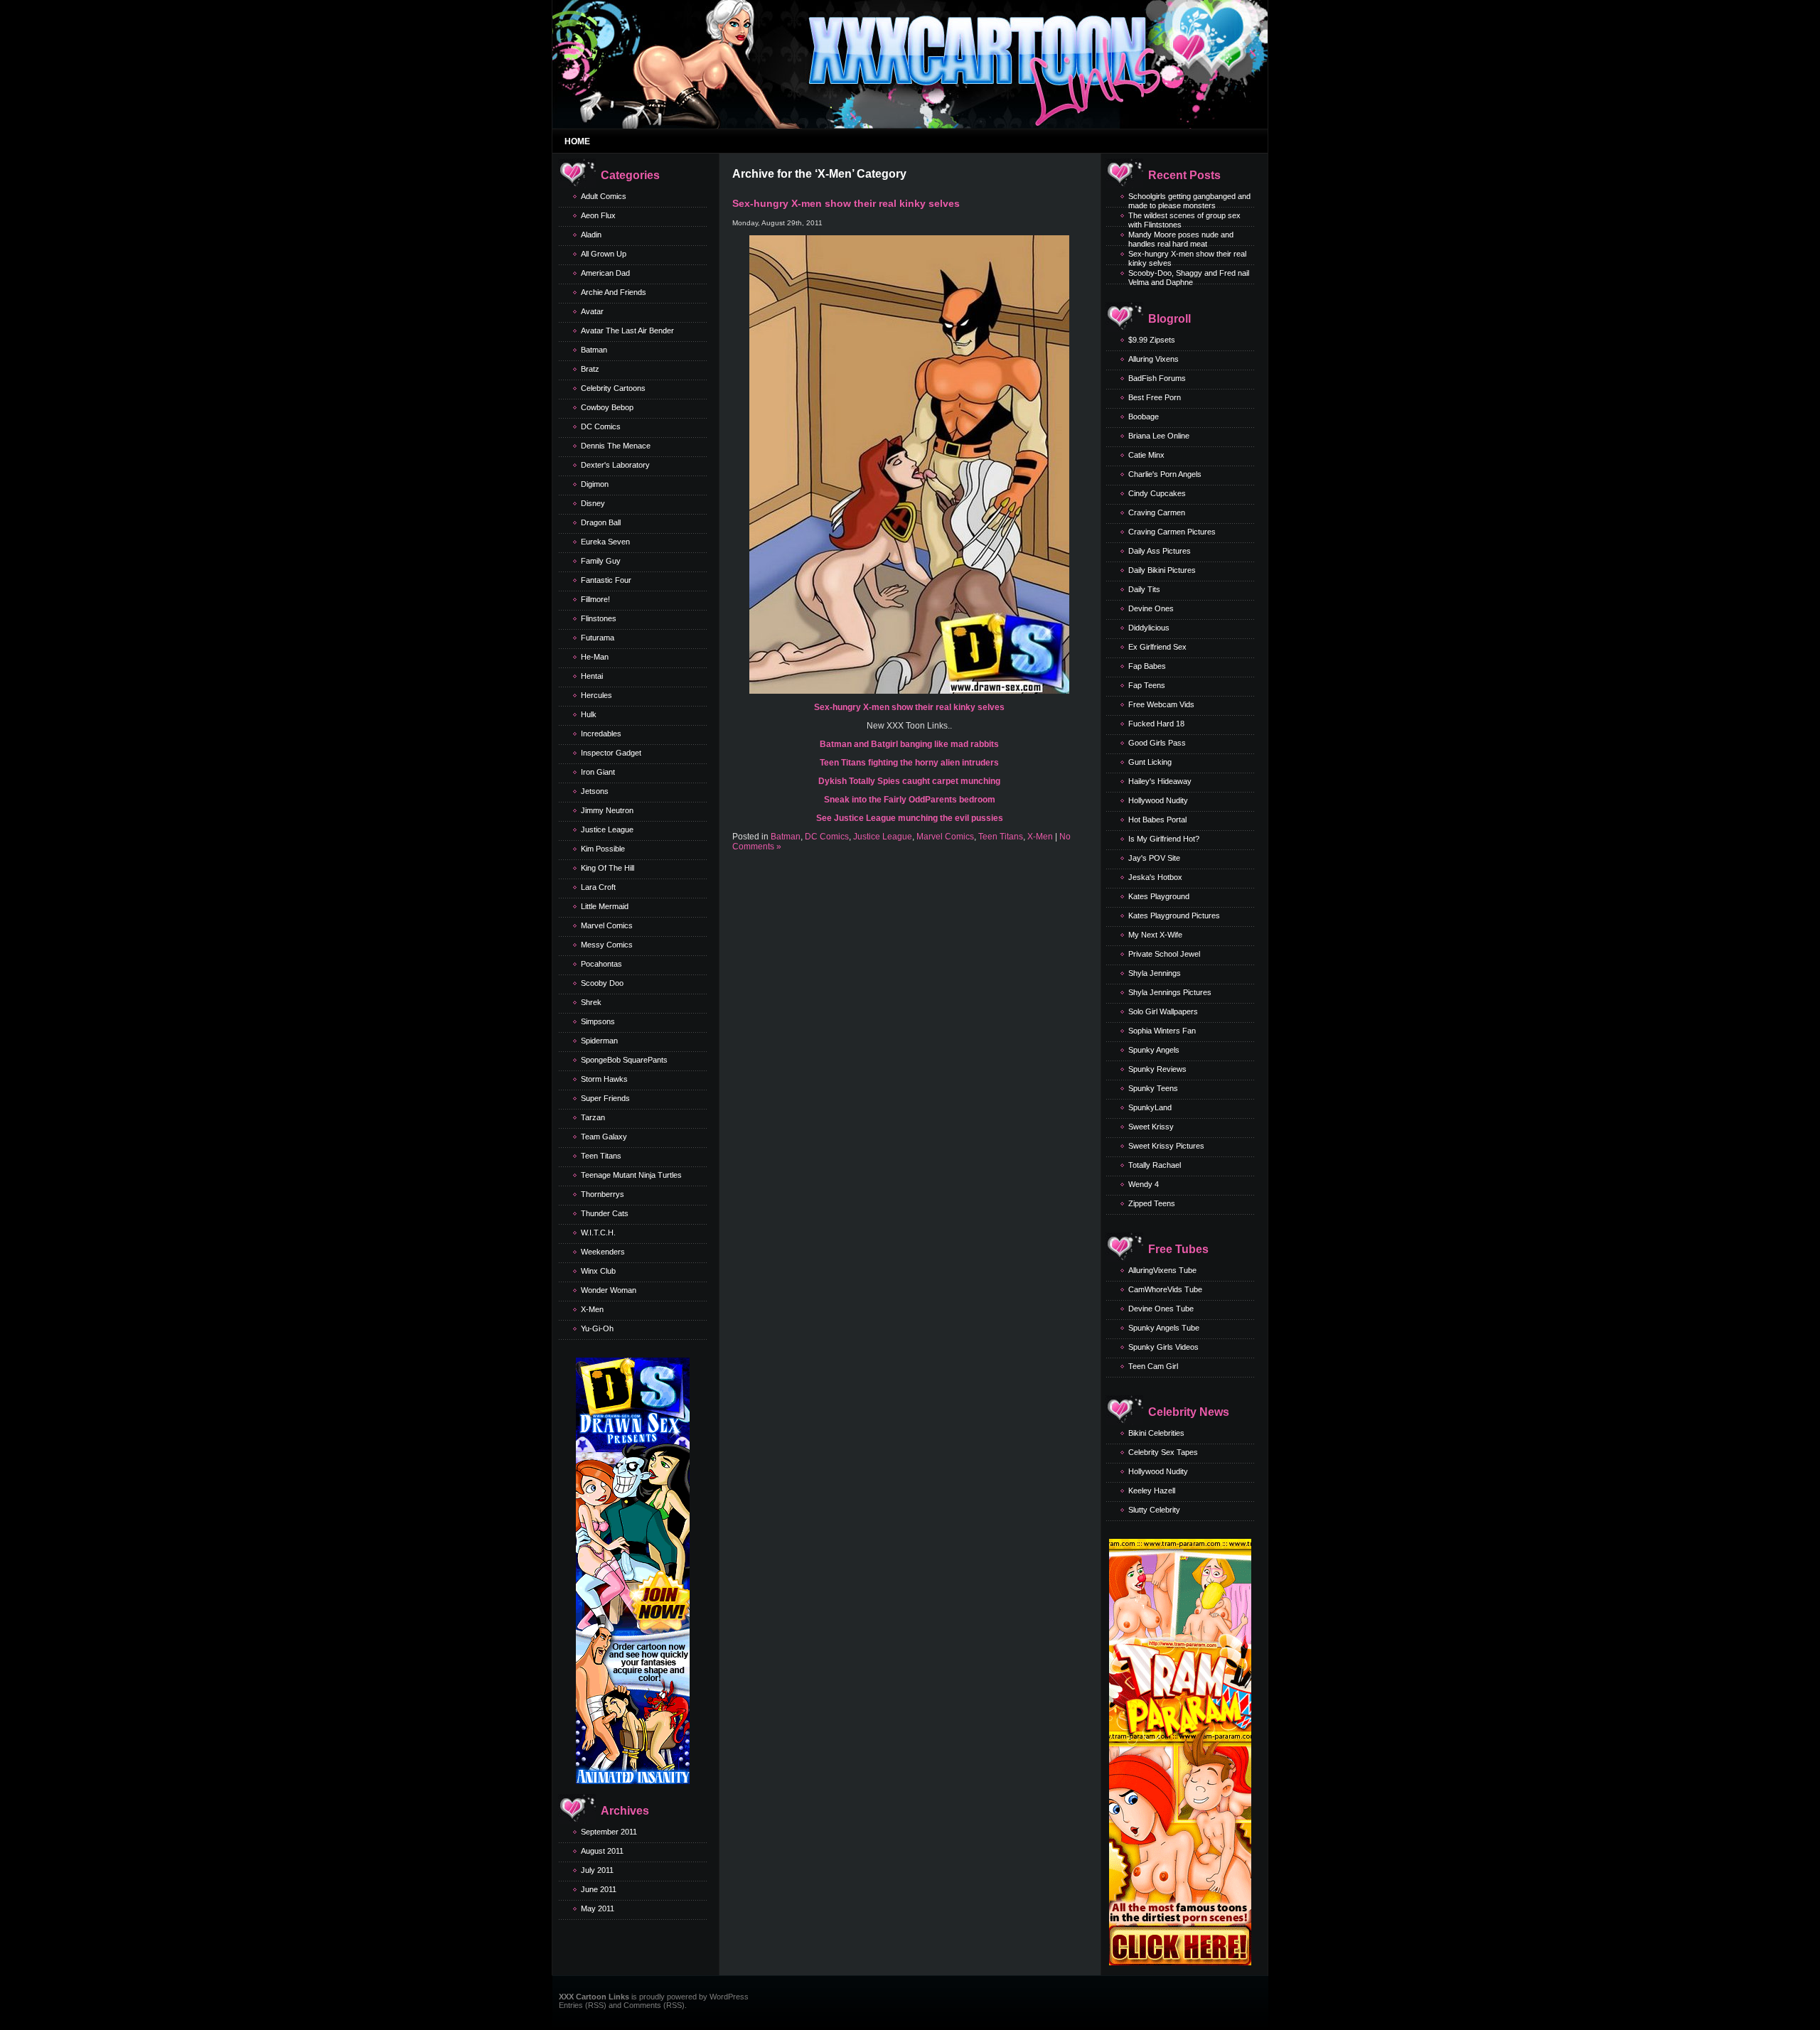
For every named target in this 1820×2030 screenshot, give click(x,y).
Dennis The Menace (616, 446)
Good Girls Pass (1157, 743)
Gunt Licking (1150, 762)
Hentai (592, 676)
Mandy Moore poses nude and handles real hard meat (1181, 239)
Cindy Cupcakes (1157, 493)
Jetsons (595, 791)
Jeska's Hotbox (1155, 877)
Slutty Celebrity (1154, 1510)
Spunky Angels (1154, 1050)
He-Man (595, 657)
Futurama (598, 638)
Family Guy (601, 561)
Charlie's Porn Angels (1165, 474)
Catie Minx (1146, 455)
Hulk (589, 714)
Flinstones (599, 618)
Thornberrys (603, 1194)
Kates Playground (1159, 896)
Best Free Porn (1155, 397)
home (577, 141)
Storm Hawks (604, 1079)
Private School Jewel (1164, 954)
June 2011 (599, 1889)
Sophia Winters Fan (1162, 1031)
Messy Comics (607, 945)
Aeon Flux (598, 215)
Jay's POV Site (1154, 858)
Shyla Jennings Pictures (1170, 992)
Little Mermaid (605, 906)
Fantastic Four (606, 580)
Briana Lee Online (1159, 436)
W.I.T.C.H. (598, 1232)
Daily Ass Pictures (1160, 551)
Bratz (590, 369)
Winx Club (598, 1271)
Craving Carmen (1157, 512)
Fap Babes (1147, 666)
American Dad (605, 273)
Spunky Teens (1153, 1088)
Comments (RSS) (654, 2005)
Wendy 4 (1144, 1184)
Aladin (591, 235)
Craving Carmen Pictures (1172, 532)
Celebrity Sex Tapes (1163, 1452)
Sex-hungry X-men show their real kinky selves (846, 203)
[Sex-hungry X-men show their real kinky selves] (909, 691)
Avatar (592, 311)
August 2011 (602, 1851)
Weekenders (603, 1252)
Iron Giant (598, 772)
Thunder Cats (605, 1213)
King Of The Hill (607, 868)
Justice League (607, 829)
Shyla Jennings (1155, 973)
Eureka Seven (605, 542)
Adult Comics (604, 196)
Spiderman (599, 1041)
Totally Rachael (1155, 1165)
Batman (594, 350)
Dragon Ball (601, 522)
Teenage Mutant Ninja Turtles (631, 1175)
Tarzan (593, 1117)
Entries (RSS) (583, 2005)
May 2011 (598, 1908)
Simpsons (598, 1021)
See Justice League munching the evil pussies (910, 818)
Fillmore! (595, 599)
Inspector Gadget (611, 753)
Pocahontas (601, 964)
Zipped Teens (1152, 1203)
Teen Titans (601, 1156)
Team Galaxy (604, 1137)
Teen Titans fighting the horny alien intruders (909, 763)
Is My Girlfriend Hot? (1164, 839)
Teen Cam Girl (1153, 1366)
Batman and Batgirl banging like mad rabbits (909, 744)
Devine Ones (1151, 608)
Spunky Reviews (1157, 1069)
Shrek (591, 1002)
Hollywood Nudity (1158, 800)
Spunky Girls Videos (1163, 1347)
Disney (593, 503)
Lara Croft (598, 887)
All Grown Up (604, 254)
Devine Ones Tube (1161, 1309)
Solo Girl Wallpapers (1163, 1011)
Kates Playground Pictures (1174, 915)
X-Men (592, 1309)
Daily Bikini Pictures (1162, 570)
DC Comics (601, 426)
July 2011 (597, 1870)
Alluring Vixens (1153, 359)
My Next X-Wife (1155, 935)
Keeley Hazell (1152, 1491)
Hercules (596, 695)
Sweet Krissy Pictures (1166, 1146)
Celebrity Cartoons (613, 388)
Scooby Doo (602, 983)
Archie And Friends (614, 292)
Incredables (601, 734)
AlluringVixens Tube (1162, 1270)
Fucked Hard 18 (1156, 724)
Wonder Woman (609, 1290)
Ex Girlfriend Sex (1157, 647)
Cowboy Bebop (607, 407)
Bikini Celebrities (1156, 1433)
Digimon (595, 484)
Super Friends (605, 1098)
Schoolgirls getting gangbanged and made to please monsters (1189, 201)
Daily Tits (1144, 589)
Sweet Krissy (1151, 1127)
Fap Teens (1147, 685)
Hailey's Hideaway (1160, 781)
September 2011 (609, 1832)
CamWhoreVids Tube (1165, 1289)
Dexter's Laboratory (615, 465)
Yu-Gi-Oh (597, 1328)
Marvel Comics (607, 925)
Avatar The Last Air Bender (627, 331)
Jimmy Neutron (607, 810)
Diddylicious (1149, 628)
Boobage (1144, 417)
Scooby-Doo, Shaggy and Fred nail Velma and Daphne (1189, 278)
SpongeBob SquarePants (624, 1060)
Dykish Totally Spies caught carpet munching (909, 781)
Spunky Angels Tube (1164, 1328)
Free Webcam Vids (1161, 704)
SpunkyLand (1150, 1107)
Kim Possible (603, 849)
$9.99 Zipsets (1152, 340)
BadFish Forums (1157, 378)
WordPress (729, 1997)
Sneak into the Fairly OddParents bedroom (910, 800)
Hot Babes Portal (1157, 820)
